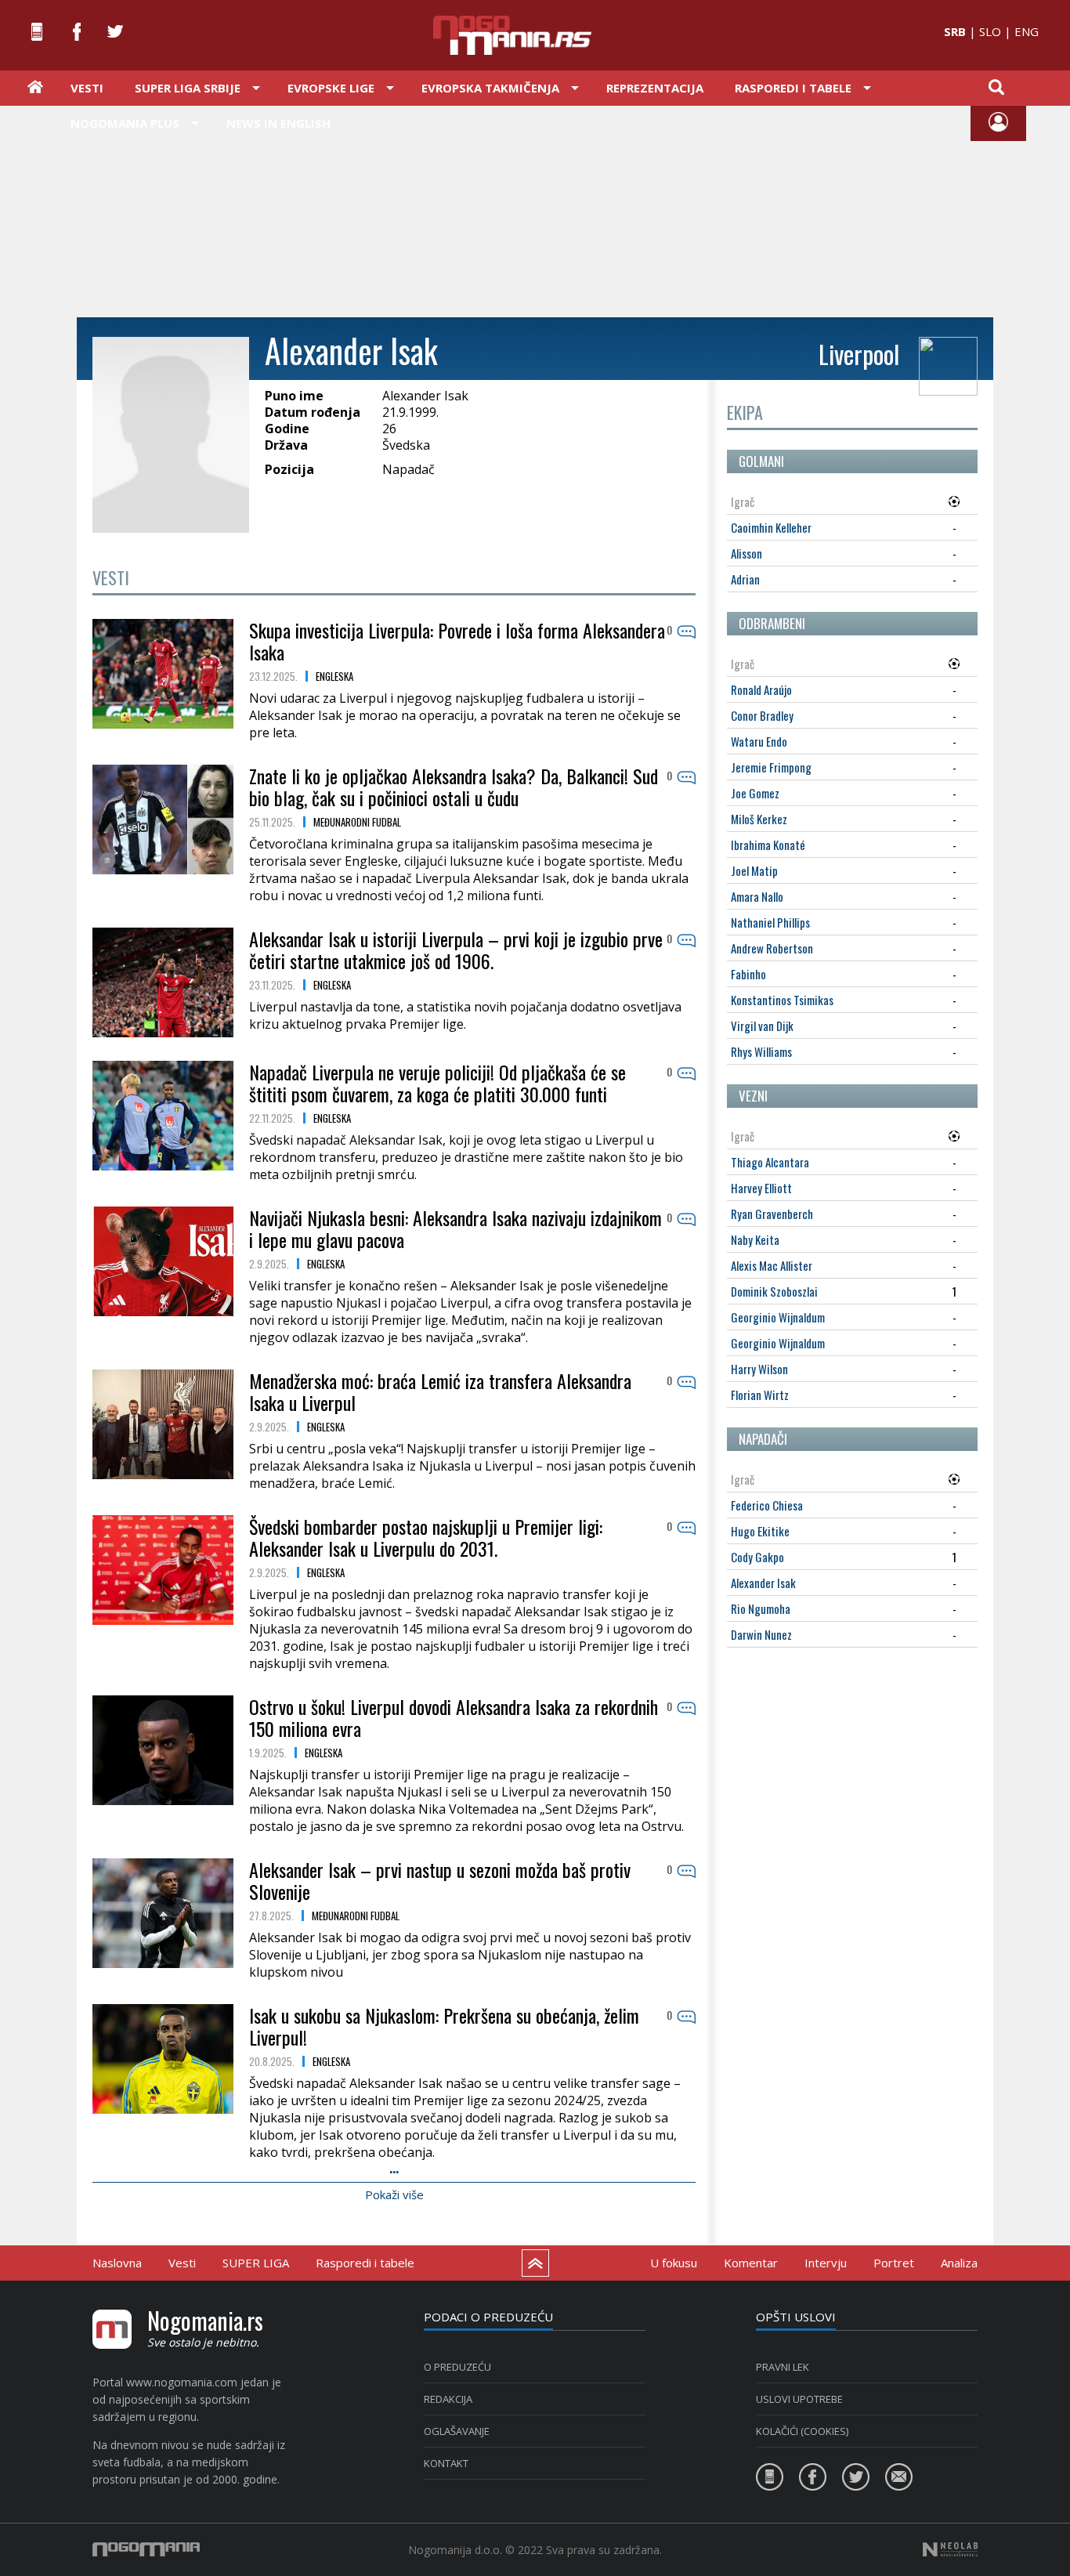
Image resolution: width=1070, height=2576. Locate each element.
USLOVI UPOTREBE (799, 2399)
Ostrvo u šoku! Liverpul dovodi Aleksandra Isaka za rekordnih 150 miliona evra (454, 1717)
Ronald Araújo (761, 689)
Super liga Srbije (188, 88)
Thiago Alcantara (770, 1162)
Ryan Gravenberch (772, 1214)
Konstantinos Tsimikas (782, 1000)
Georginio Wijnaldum (778, 1317)
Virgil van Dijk (762, 1026)
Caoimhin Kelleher (771, 527)
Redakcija (448, 2399)
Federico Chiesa (767, 1505)
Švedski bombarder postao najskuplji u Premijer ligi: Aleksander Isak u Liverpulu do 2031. (426, 1537)
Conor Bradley (762, 715)
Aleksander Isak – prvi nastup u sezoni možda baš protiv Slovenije (440, 1880)
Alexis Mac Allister (772, 1265)
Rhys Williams (761, 1051)
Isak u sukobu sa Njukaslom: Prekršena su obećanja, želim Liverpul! (444, 2026)
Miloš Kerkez (759, 819)
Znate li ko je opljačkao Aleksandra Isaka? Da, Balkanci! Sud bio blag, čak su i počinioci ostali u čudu (454, 787)
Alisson (746, 553)
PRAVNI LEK (783, 2367)
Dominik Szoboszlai (774, 1291)
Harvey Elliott (761, 1188)
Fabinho (748, 974)
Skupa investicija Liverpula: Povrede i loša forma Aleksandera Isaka (457, 641)
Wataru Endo (759, 741)
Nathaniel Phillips (770, 922)
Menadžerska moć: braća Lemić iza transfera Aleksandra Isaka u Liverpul (440, 1391)
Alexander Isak (763, 1583)
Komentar (751, 2263)
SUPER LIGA (256, 2263)
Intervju (826, 2263)
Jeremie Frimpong (771, 767)
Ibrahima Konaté (768, 845)
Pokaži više (394, 2194)
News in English (278, 123)
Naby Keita (755, 1239)
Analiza (959, 2263)
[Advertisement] (535, 210)
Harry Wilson (759, 1369)
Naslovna (117, 2263)
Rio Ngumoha (761, 1608)
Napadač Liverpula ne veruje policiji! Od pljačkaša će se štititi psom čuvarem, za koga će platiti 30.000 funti (437, 1083)
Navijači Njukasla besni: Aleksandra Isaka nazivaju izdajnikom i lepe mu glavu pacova (455, 1228)
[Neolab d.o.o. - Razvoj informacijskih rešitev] (950, 2549)
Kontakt (446, 2463)
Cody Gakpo (757, 1557)
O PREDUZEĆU (457, 2367)
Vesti (87, 88)
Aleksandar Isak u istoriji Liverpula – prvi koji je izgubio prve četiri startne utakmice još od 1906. (456, 950)
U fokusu (674, 2263)
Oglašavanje (457, 2431)
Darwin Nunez (761, 1634)
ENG (1027, 31)
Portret (894, 2263)
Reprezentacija (655, 88)
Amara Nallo (757, 896)
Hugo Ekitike (760, 1531)
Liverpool (859, 354)
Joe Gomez (755, 793)
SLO (990, 31)
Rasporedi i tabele (365, 2263)
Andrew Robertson (772, 948)
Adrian (745, 579)
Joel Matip (754, 870)
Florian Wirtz (760, 1395)
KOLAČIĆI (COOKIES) (802, 2431)
